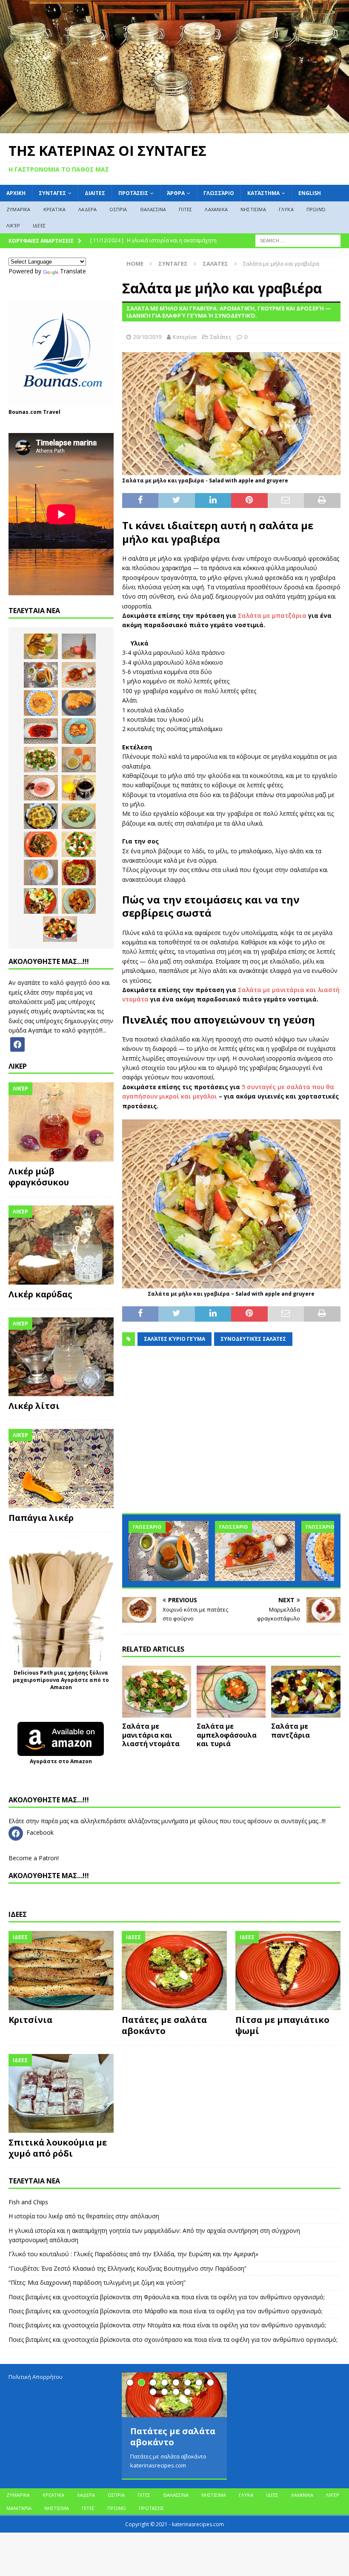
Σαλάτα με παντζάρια (290, 1731)
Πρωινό (316, 209)
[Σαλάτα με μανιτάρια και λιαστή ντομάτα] (157, 1692)
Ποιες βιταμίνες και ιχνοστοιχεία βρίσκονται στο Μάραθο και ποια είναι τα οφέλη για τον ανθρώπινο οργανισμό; (166, 2311)
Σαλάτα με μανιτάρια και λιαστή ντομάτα (151, 1735)
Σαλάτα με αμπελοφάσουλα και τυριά (227, 1735)
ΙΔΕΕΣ (39, 225)
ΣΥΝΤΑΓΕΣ (52, 193)
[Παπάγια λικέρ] (61, 1469)
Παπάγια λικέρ (41, 1518)
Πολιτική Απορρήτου (36, 2377)
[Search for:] (298, 240)
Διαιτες (95, 193)
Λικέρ (13, 225)
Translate (73, 271)
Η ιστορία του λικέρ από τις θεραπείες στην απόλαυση (84, 2216)
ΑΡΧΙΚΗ (16, 193)
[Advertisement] (231, 1436)
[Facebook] (17, 1043)
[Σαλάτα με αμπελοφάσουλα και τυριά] (231, 1692)
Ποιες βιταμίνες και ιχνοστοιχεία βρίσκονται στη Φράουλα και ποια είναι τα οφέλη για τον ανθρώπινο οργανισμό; (167, 2297)
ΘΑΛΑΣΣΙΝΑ (153, 209)
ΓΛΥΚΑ (286, 209)
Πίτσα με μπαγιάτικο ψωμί (282, 2025)
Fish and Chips (28, 2202)
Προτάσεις (133, 193)
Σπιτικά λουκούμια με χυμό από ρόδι (58, 2148)
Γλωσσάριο (219, 193)
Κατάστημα (263, 193)
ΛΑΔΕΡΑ (87, 209)
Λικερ (18, 1066)
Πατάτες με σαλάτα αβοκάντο (164, 2025)
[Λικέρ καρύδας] (61, 1245)
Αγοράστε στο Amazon (61, 1761)
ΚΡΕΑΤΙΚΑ (55, 209)
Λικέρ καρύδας (40, 1294)
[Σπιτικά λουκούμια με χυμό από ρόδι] (61, 2094)
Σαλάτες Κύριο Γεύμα (174, 1339)
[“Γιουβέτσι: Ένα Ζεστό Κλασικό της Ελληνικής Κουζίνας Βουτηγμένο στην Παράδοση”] (41, 703)
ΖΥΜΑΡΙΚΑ (19, 209)
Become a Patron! (34, 1858)
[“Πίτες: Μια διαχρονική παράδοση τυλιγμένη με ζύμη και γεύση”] (79, 703)
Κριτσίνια (30, 2020)
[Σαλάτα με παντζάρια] (306, 1692)
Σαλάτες (221, 337)
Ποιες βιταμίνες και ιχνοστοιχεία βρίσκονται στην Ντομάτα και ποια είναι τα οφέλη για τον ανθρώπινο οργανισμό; (167, 2325)
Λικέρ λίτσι (34, 1406)
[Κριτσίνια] (61, 1971)
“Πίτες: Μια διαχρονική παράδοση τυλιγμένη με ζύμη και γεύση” (97, 2282)
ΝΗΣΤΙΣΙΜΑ (253, 209)
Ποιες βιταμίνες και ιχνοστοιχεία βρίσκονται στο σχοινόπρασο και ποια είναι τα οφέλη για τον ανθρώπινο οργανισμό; (173, 2339)
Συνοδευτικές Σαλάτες (253, 1339)
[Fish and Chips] (41, 646)
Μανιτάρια (19, 2508)
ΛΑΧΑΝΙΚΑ (216, 209)
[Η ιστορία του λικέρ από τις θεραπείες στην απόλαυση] (79, 646)
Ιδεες (18, 1914)
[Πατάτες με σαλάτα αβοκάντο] (174, 1971)
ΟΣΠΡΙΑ (118, 209)
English (310, 193)
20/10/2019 (147, 337)
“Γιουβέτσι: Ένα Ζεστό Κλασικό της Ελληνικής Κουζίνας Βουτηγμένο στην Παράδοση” (127, 2268)
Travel (52, 412)
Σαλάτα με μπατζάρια (272, 615)
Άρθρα (176, 193)
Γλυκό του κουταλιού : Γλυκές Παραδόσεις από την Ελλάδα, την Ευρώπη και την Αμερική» (133, 2254)
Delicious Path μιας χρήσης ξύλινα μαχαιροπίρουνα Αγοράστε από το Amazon (61, 1680)
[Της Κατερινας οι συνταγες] (174, 128)
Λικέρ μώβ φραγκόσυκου (39, 1177)
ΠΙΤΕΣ (185, 209)
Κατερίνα (185, 337)
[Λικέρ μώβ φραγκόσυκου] (61, 1122)
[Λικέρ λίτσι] (61, 1357)
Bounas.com (25, 412)
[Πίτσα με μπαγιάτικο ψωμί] (288, 1971)
